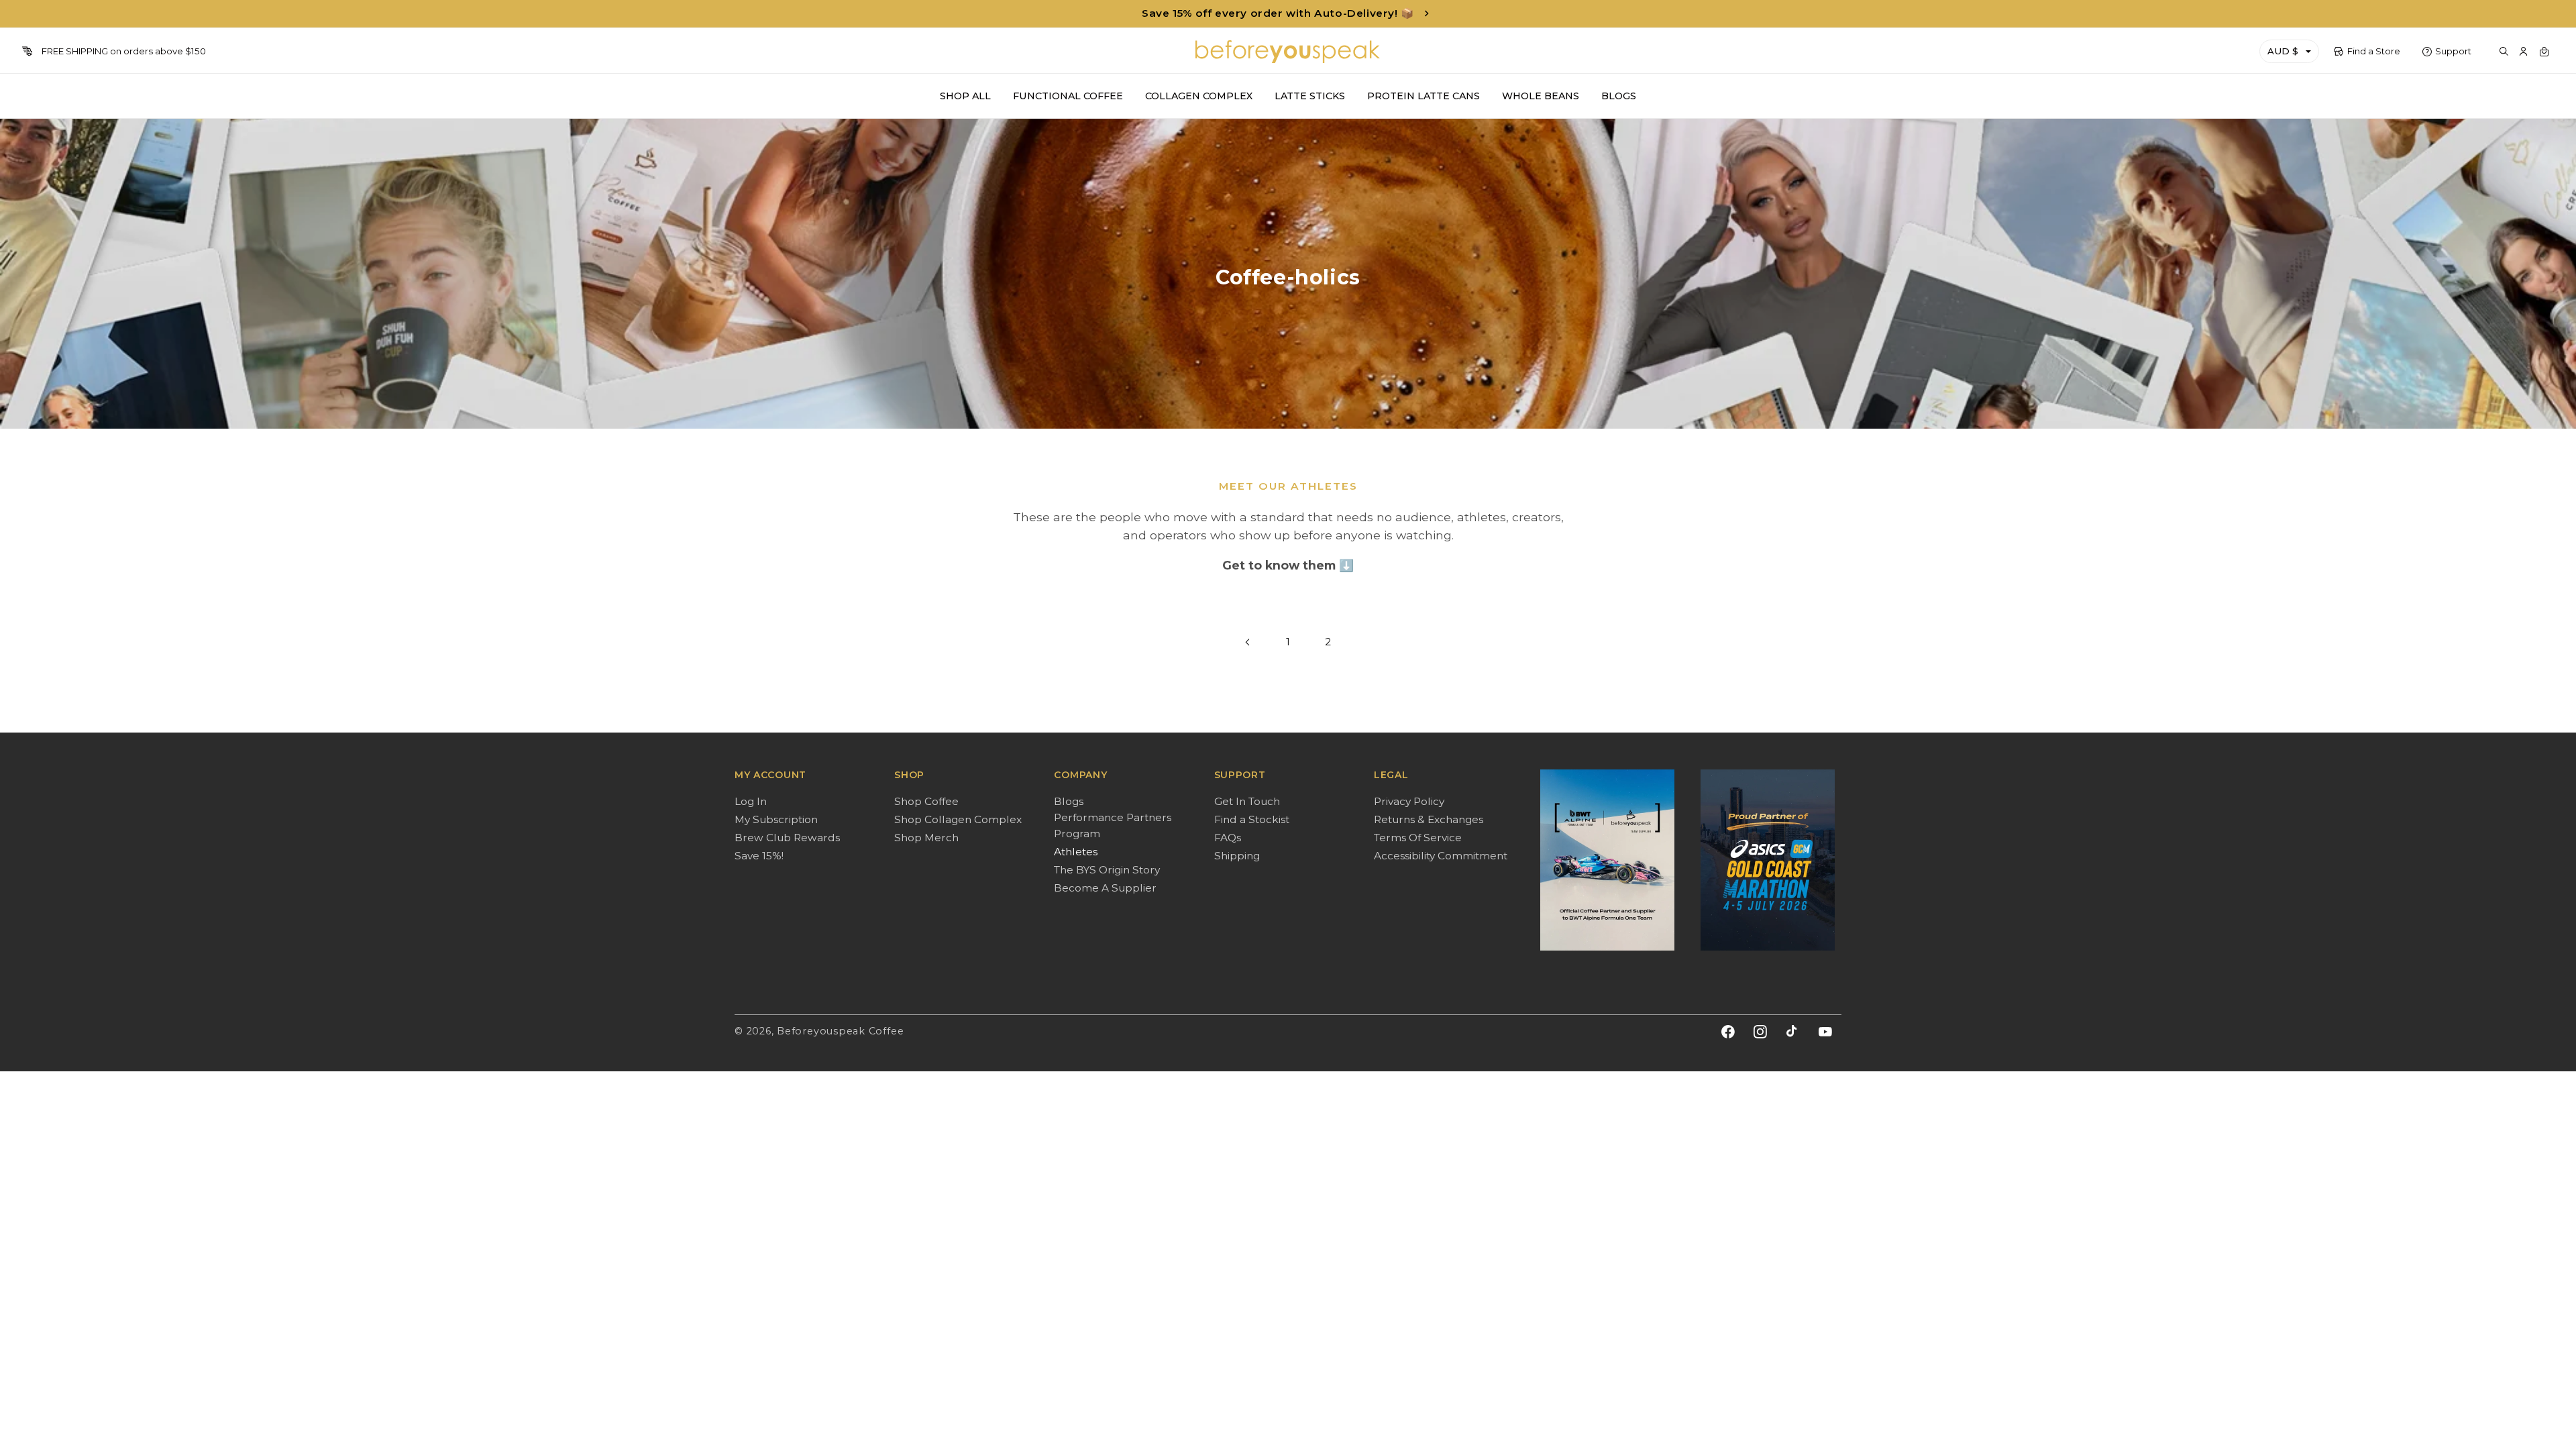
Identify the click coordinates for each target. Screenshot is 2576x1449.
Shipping (1237, 856)
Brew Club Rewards (787, 838)
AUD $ (2283, 51)
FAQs (1228, 838)
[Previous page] (1248, 642)
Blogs (1069, 801)
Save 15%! (759, 856)
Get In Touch (1247, 801)
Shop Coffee (926, 801)
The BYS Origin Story (1107, 870)
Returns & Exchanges (1429, 819)
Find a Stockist (1252, 819)
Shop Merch (926, 838)
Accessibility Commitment (1441, 856)
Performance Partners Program (1113, 825)
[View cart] (2544, 52)
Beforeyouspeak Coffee (840, 1031)
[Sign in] (2524, 52)
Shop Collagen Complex (958, 819)
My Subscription (776, 819)
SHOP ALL (965, 96)
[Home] (1288, 52)
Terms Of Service (1418, 838)
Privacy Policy (1409, 801)
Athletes (1076, 852)
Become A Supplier (1105, 888)
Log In (751, 801)
